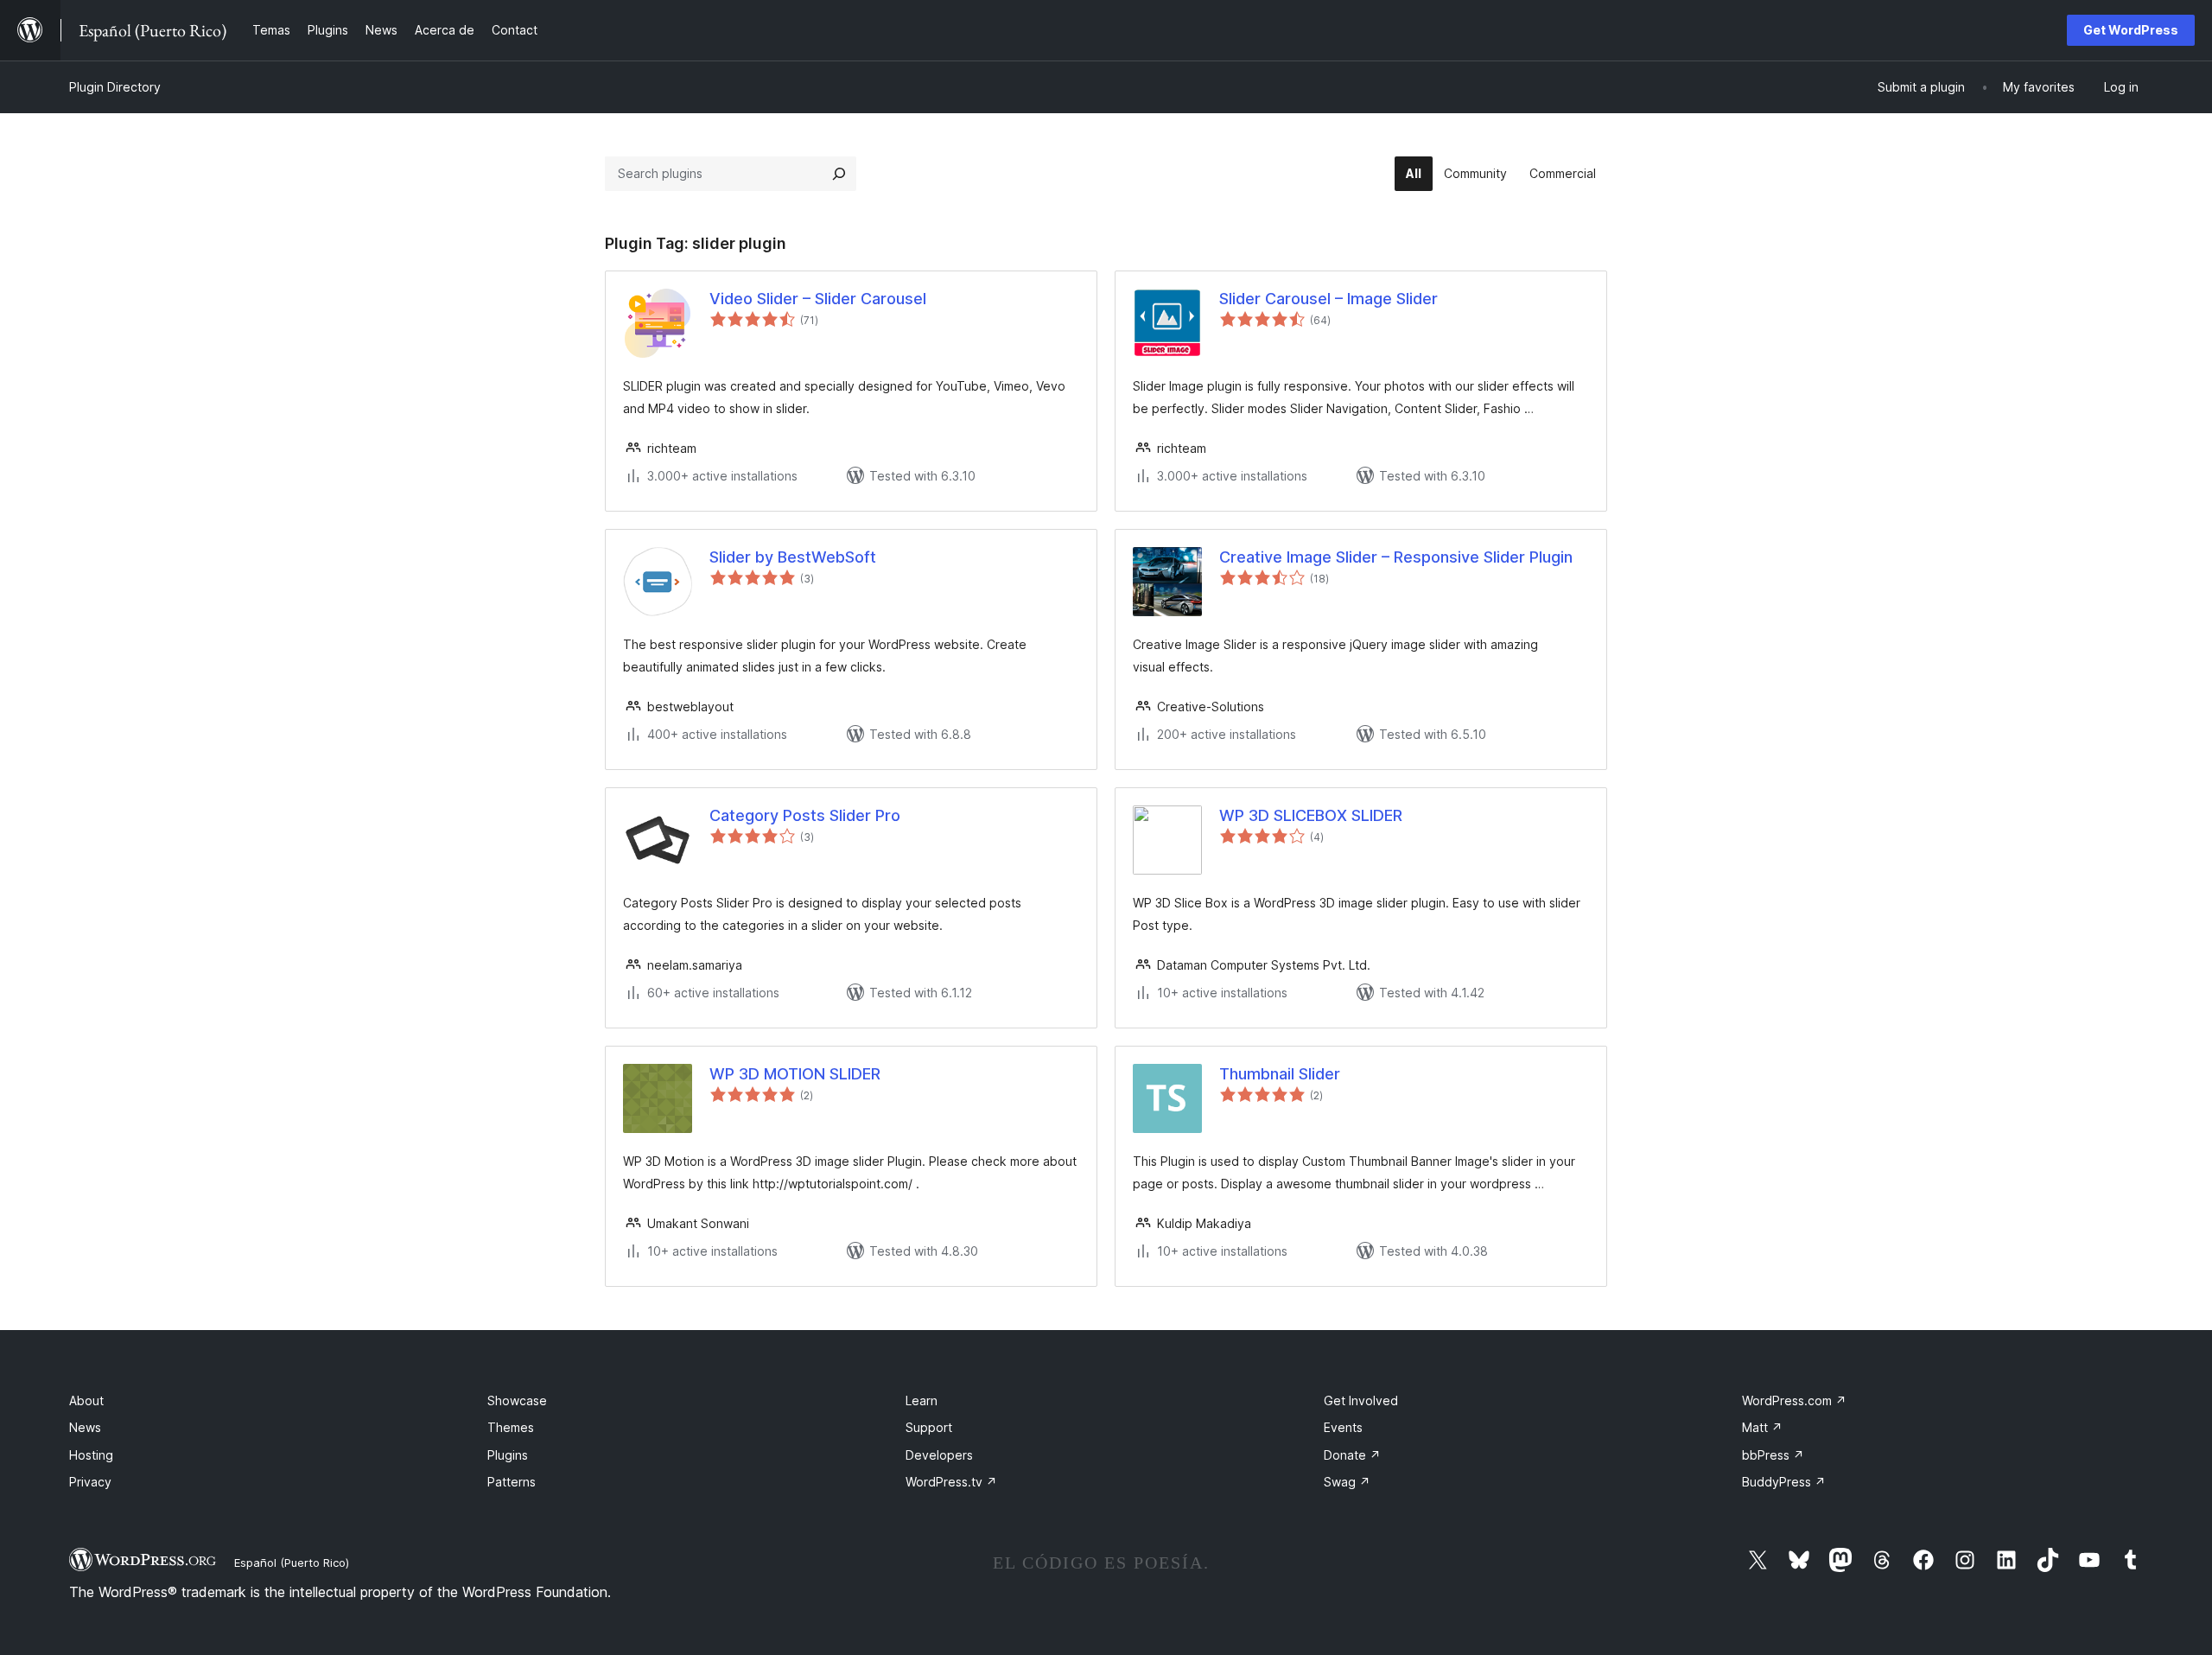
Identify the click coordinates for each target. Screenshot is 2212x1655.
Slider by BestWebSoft (793, 557)
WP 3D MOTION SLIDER (795, 1074)
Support (929, 1427)
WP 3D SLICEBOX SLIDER (1311, 815)
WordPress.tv (951, 1482)
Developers (939, 1455)
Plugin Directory (115, 87)
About (86, 1400)
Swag (1347, 1482)
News (85, 1427)
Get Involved (1361, 1400)
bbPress (1773, 1455)
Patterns (512, 1482)
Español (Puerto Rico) (292, 1563)
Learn (922, 1400)
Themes (511, 1427)
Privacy (90, 1482)
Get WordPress (2131, 30)
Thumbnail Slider (1280, 1074)
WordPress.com (1794, 1400)
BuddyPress (1784, 1482)
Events (1343, 1427)
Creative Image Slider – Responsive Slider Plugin (1396, 557)
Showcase (517, 1400)
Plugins (508, 1455)
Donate (1352, 1455)
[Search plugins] (839, 174)
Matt (1762, 1427)
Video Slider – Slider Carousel (818, 299)
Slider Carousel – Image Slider (1328, 299)
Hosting (91, 1455)
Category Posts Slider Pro (805, 815)
